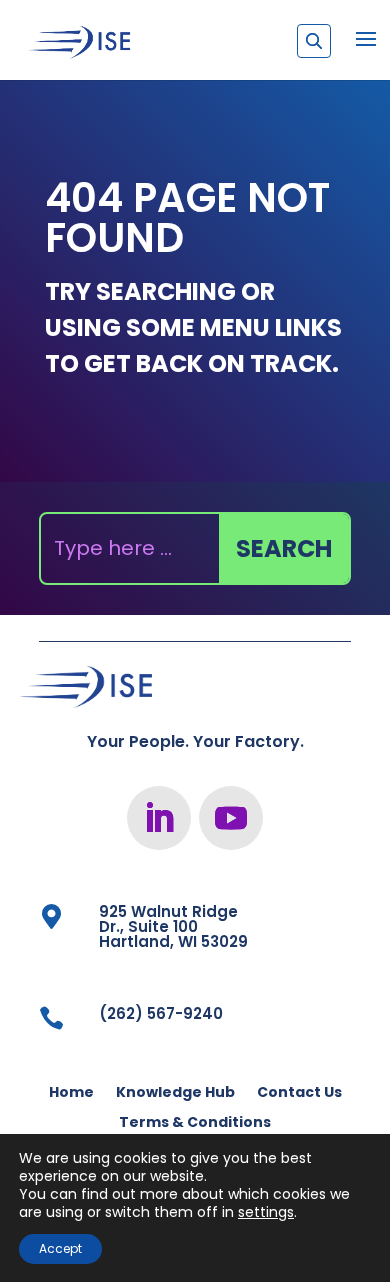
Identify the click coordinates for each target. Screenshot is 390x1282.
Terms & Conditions (195, 1123)
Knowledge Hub (175, 1093)
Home (71, 1093)
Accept (60, 1248)
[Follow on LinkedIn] (159, 818)
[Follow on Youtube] (231, 818)
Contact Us (299, 1093)
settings (266, 1212)
